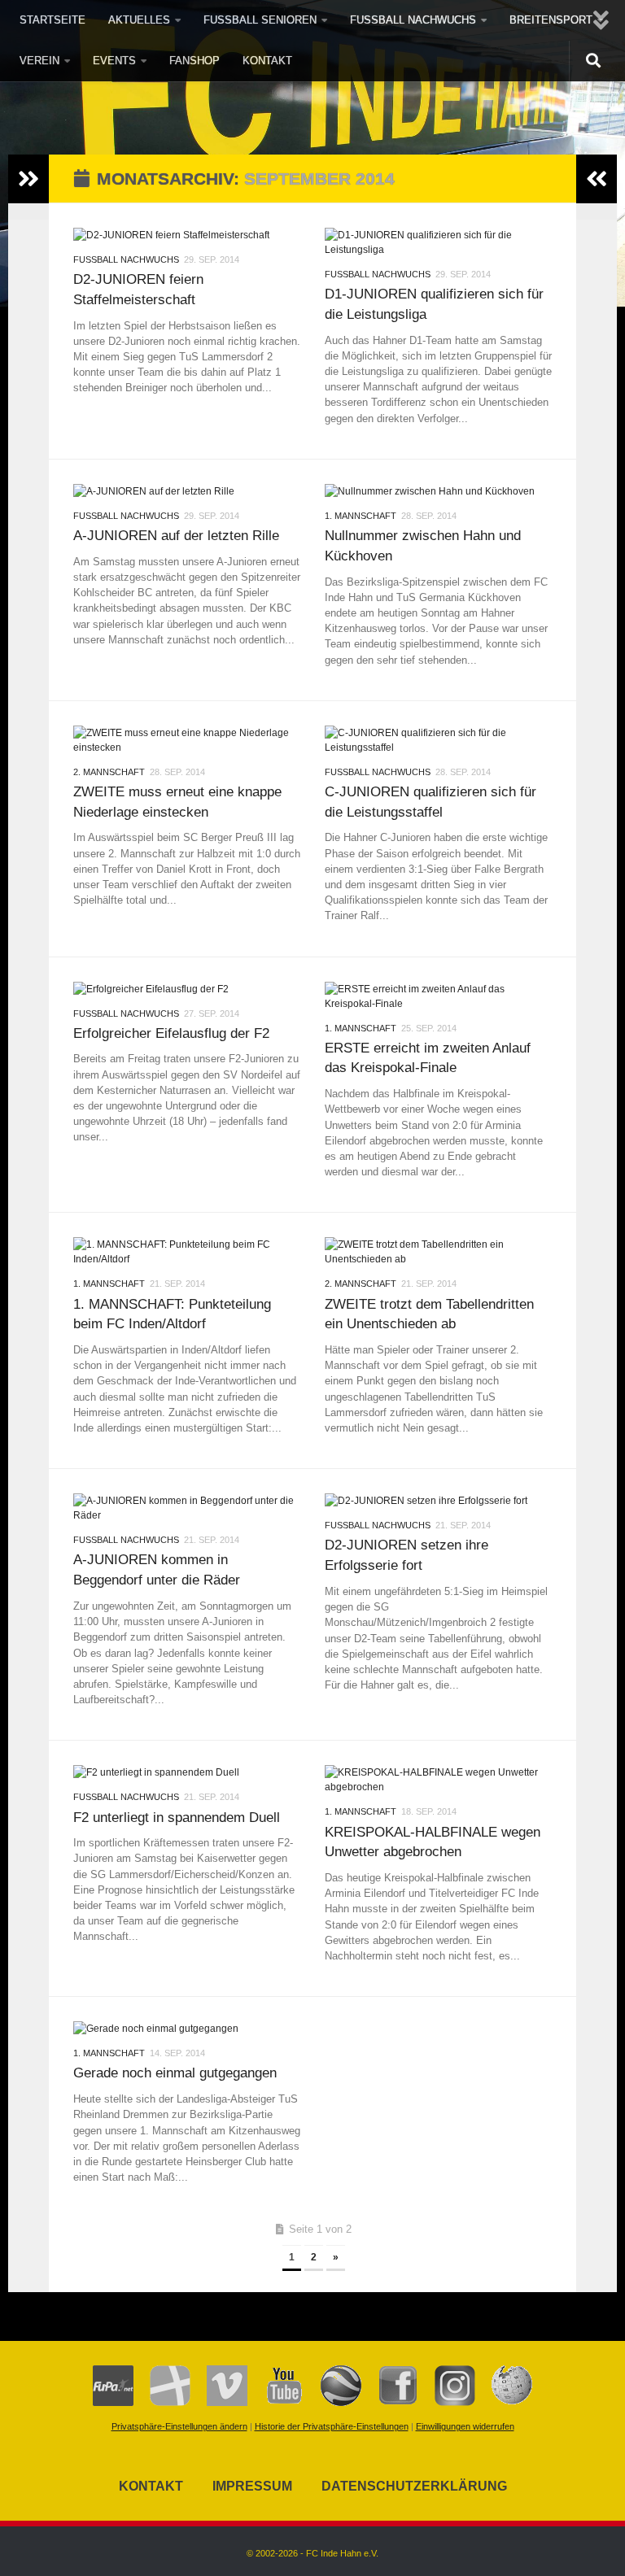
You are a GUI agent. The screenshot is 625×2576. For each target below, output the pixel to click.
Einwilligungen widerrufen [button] (465, 2426)
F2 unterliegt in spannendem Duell (177, 1817)
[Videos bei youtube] (276, 2403)
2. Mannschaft (109, 772)
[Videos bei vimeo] (219, 2403)
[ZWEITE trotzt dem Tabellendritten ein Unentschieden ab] (438, 1252)
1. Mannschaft (361, 516)
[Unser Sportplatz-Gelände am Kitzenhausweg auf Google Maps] (333, 2403)
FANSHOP (194, 61)
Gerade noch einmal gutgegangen (175, 2073)
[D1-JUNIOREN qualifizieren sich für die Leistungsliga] (438, 242)
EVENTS (114, 61)
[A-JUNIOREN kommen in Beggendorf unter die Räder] (187, 1508)
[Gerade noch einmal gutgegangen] (187, 2029)
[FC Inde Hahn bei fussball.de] (162, 2403)
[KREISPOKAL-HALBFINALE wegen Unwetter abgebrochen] (438, 1780)
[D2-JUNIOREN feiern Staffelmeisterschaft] (187, 235)
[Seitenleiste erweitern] (28, 179)
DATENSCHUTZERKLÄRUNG (414, 2486)
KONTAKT (267, 61)
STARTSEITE (52, 20)
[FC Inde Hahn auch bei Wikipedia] (504, 2403)
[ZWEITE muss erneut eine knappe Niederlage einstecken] (187, 740)
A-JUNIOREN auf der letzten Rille (176, 535)
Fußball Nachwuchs (126, 259)
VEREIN (39, 61)
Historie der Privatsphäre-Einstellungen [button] (332, 2426)
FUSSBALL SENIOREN (260, 20)
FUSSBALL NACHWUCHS (413, 20)
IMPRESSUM (252, 2486)
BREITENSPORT (551, 20)
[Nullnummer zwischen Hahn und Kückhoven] (438, 491)
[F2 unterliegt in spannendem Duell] (187, 1772)
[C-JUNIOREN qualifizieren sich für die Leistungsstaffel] (438, 740)
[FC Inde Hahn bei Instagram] (447, 2403)
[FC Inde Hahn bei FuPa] (113, 2403)
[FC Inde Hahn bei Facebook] (390, 2403)
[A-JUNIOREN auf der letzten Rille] (187, 491)
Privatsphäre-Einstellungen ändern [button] (179, 2426)
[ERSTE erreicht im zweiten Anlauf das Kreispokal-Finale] (438, 996)
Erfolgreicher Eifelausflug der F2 (171, 1033)
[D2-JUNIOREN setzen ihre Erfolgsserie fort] (438, 1501)
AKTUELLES (139, 20)
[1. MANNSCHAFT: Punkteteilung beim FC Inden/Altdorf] (187, 1252)
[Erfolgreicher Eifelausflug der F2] (187, 989)
